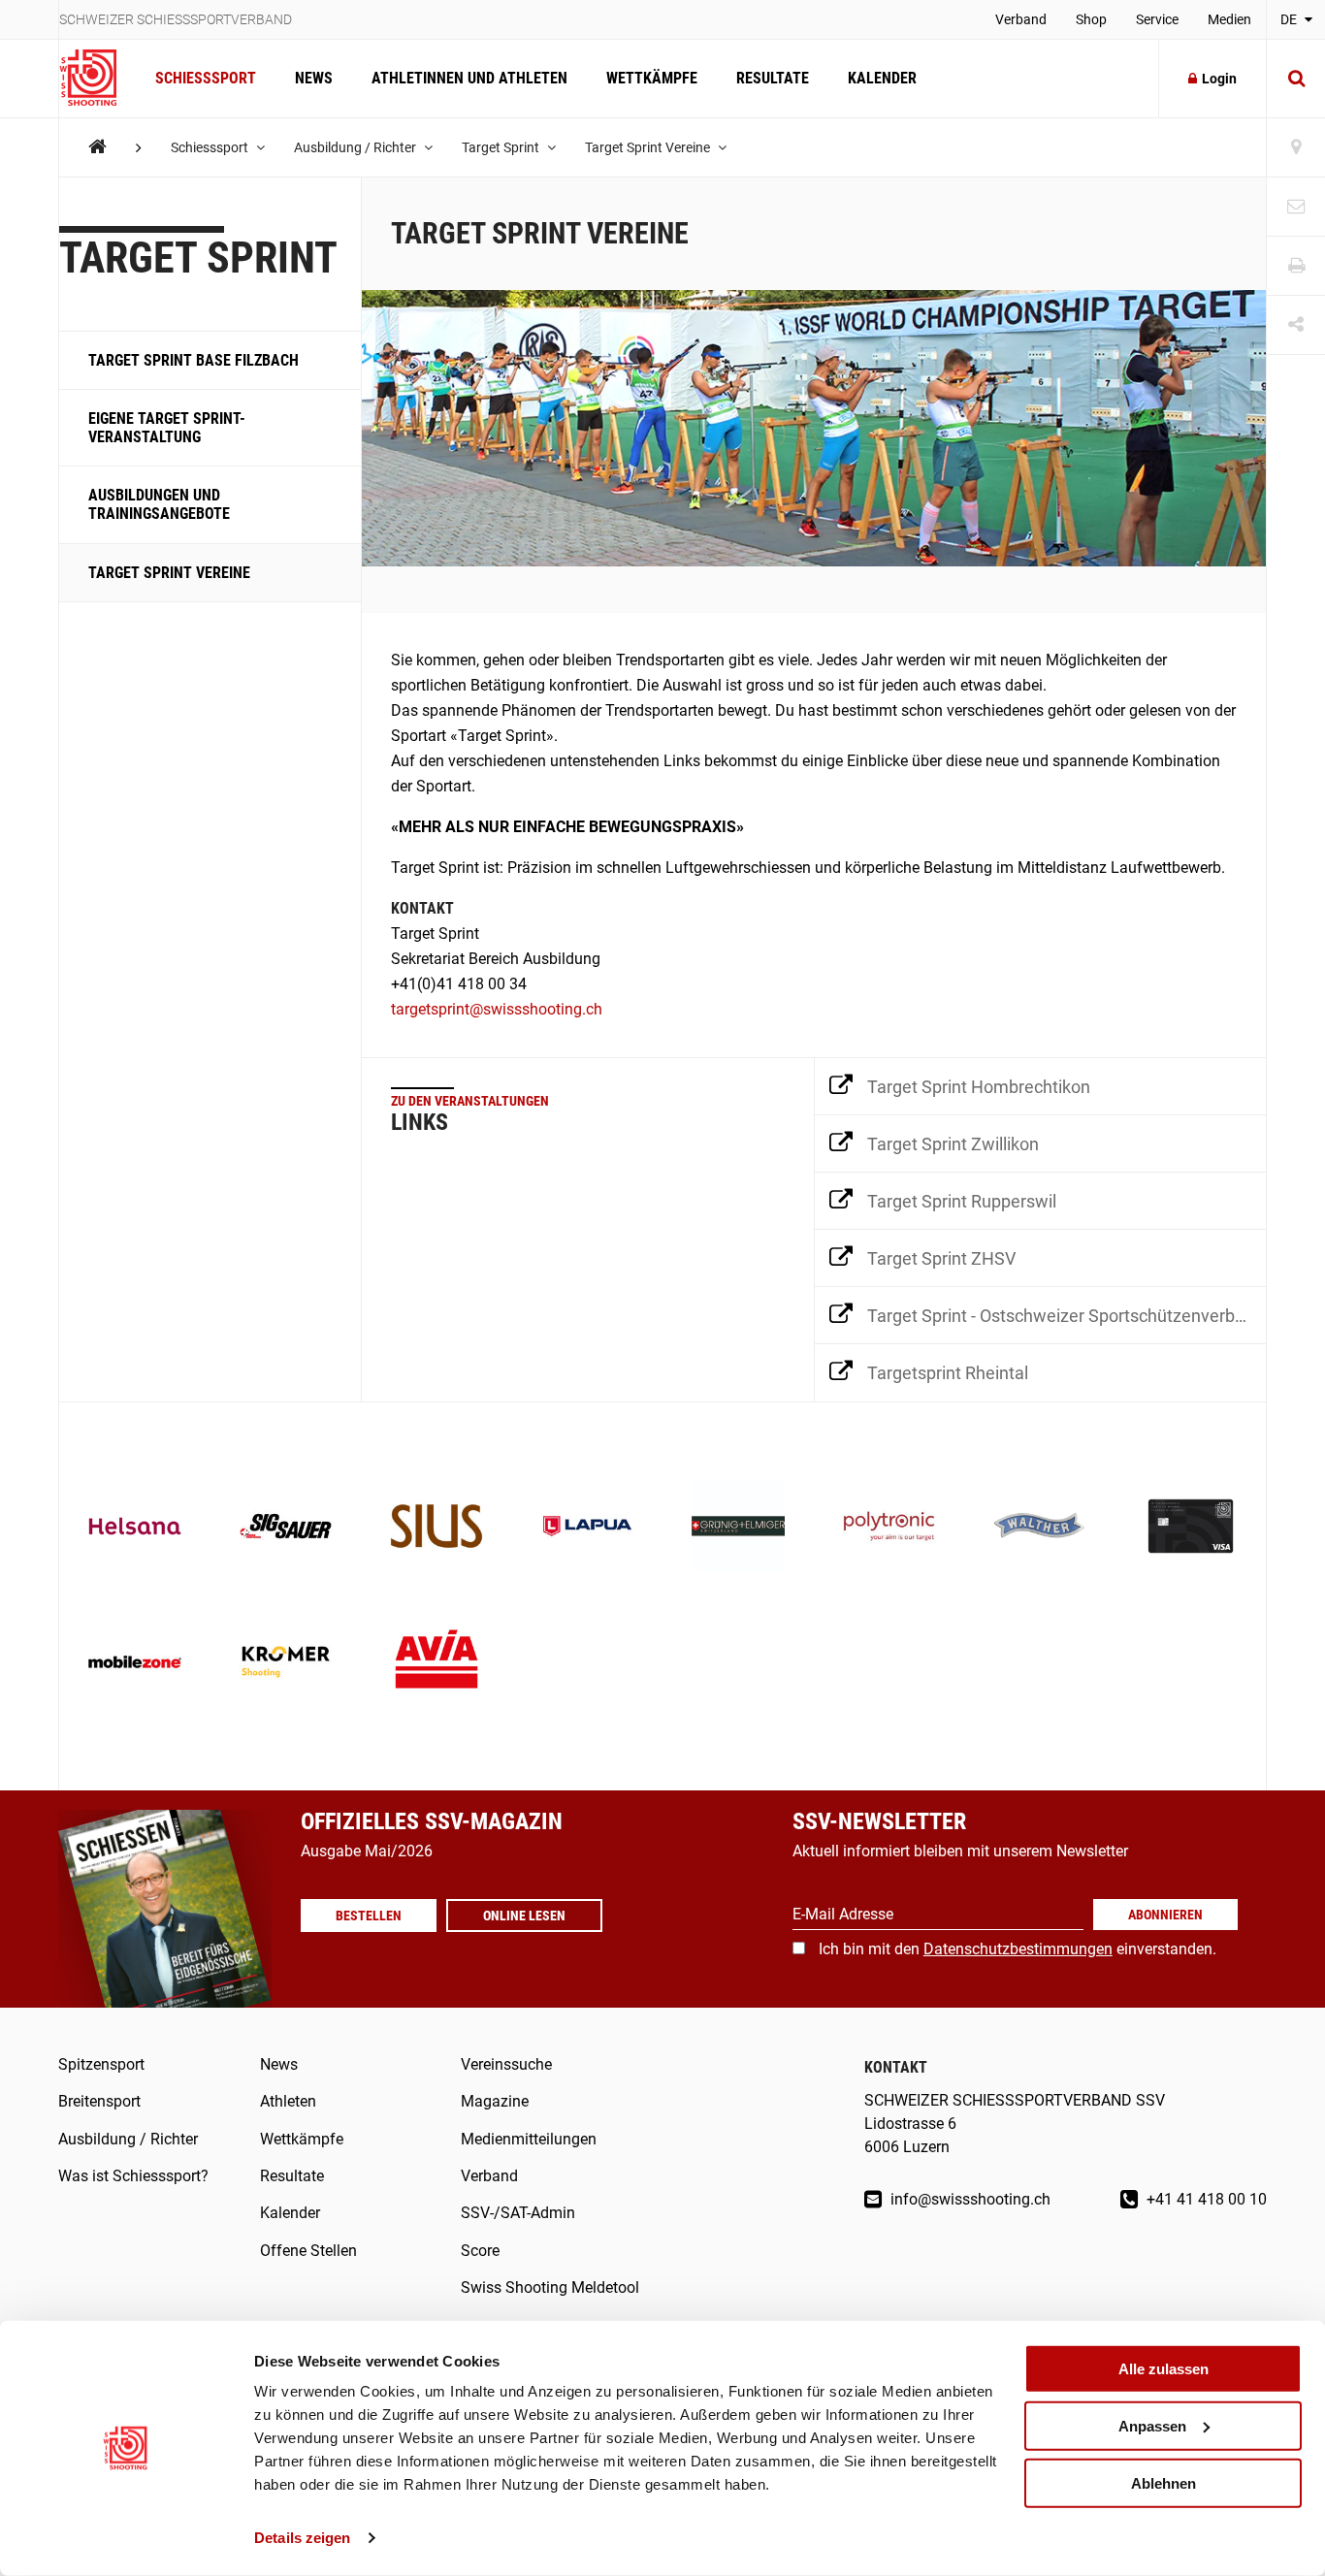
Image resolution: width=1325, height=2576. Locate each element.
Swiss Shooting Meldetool (550, 2287)
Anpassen (1152, 2426)
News (314, 78)
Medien (1229, 19)
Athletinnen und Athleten (469, 78)
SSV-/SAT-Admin (518, 2213)
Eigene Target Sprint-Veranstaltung (167, 427)
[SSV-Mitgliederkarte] (1191, 1529)
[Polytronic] (889, 1529)
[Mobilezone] (135, 1664)
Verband (1021, 19)
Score (480, 2251)
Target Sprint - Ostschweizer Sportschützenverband (1066, 1316)
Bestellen (369, 1916)
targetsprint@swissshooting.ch (497, 1009)
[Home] (97, 147)
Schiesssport (206, 78)
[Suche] (1296, 79)
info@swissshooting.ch (969, 2199)
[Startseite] (97, 79)
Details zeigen (302, 2538)
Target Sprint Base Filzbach (194, 359)
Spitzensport (101, 2064)
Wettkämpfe (652, 78)
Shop (1091, 19)
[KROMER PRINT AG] (286, 1664)
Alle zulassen (1163, 2369)
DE (1290, 19)
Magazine (495, 2101)
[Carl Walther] (1040, 1529)
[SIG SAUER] (286, 1529)
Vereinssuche (506, 2064)
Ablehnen (1163, 2482)
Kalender (882, 78)
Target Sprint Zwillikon (953, 1144)
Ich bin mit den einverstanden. (1018, 1949)
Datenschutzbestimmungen (1018, 1949)
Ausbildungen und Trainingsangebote (159, 504)
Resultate (773, 78)
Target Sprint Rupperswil (962, 1201)
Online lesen (524, 1916)
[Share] (1296, 325)
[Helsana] (135, 1529)
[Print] (1296, 266)
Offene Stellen (308, 2251)
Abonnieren (1165, 1915)
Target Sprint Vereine (649, 147)
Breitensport (99, 2101)
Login (1219, 79)
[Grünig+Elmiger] (738, 1529)
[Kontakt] (1296, 207)
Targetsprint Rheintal (948, 1373)
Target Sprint (502, 147)
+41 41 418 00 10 (1205, 2199)
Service (1157, 19)
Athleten (288, 2101)
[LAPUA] (588, 1529)
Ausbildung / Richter (356, 147)
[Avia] (436, 1664)
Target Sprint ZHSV (941, 1258)
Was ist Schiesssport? (133, 2176)
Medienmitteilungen (529, 2139)
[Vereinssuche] (1296, 148)
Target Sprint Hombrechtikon (979, 1087)
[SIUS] (436, 1529)
